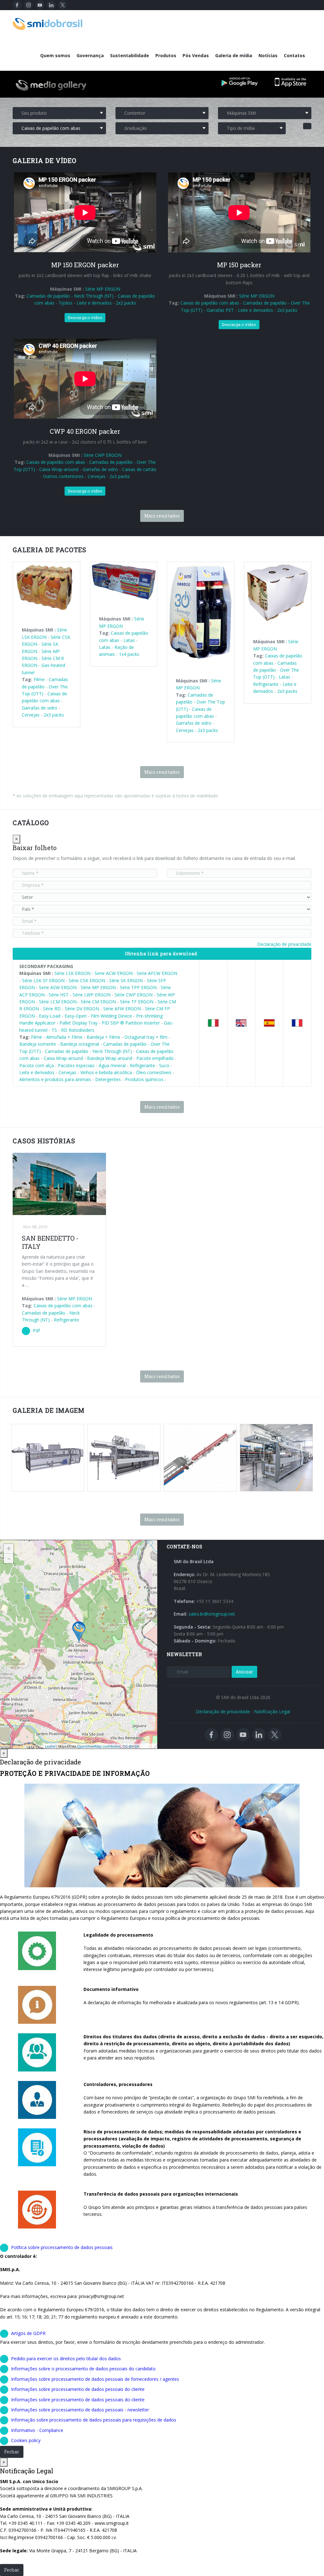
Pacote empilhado (155, 1058)
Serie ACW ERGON (114, 973)
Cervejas (97, 476)
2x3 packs (287, 310)
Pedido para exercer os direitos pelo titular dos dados (66, 2358)
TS (54, 1030)
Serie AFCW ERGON (157, 973)
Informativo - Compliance (37, 2430)
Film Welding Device (111, 1016)
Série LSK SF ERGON (43, 980)
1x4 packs (129, 654)
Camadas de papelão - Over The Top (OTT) (45, 686)
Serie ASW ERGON (58, 987)
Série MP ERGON (103, 289)
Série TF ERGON (137, 1002)
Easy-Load (50, 1016)
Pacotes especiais (76, 1065)
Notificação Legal (272, 1711)
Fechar (12, 2452)
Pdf (36, 1330)
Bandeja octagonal (80, 1044)
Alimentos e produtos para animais (55, 1079)
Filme (40, 679)
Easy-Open (76, 1016)
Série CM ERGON (98, 1002)
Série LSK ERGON (72, 973)
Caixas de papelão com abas (210, 303)
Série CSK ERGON (87, 980)
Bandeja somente (38, 1044)
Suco (164, 1065)
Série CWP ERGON (103, 455)
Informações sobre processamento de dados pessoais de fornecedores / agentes (95, 2379)
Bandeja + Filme (103, 1037)
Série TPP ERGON (138, 987)
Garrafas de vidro (100, 469)
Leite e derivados (94, 303)
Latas (129, 640)
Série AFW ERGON (122, 1009)
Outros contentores (63, 476)
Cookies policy (26, 2440)
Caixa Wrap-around (59, 469)
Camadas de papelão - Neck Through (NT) (70, 296)
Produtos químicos (145, 1079)
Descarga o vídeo (85, 317)
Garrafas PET (220, 310)
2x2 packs (126, 303)
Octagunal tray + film (146, 1037)
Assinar (244, 1672)
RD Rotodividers (78, 1030)
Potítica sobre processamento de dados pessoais (62, 2247)
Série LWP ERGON (92, 995)
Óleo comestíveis (154, 1072)
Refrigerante (266, 684)
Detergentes (109, 1079)
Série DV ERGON (82, 1009)
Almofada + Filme (64, 1037)
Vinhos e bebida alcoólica (106, 1072)
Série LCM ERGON (58, 1002)
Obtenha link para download (161, 954)
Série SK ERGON (126, 980)
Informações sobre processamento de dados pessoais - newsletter (80, 2410)
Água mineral (112, 1065)
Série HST (59, 995)
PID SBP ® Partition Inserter (131, 1023)
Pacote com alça (37, 1065)
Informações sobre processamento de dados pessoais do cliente (78, 2389)
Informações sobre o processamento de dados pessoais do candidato (83, 2369)
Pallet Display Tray (78, 1023)
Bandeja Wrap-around (110, 1058)
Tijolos (65, 303)
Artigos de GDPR (28, 2333)
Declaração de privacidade (284, 944)
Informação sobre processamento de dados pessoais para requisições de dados (94, 2420)
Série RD (52, 1009)
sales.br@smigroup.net (212, 1614)
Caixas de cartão (139, 469)
